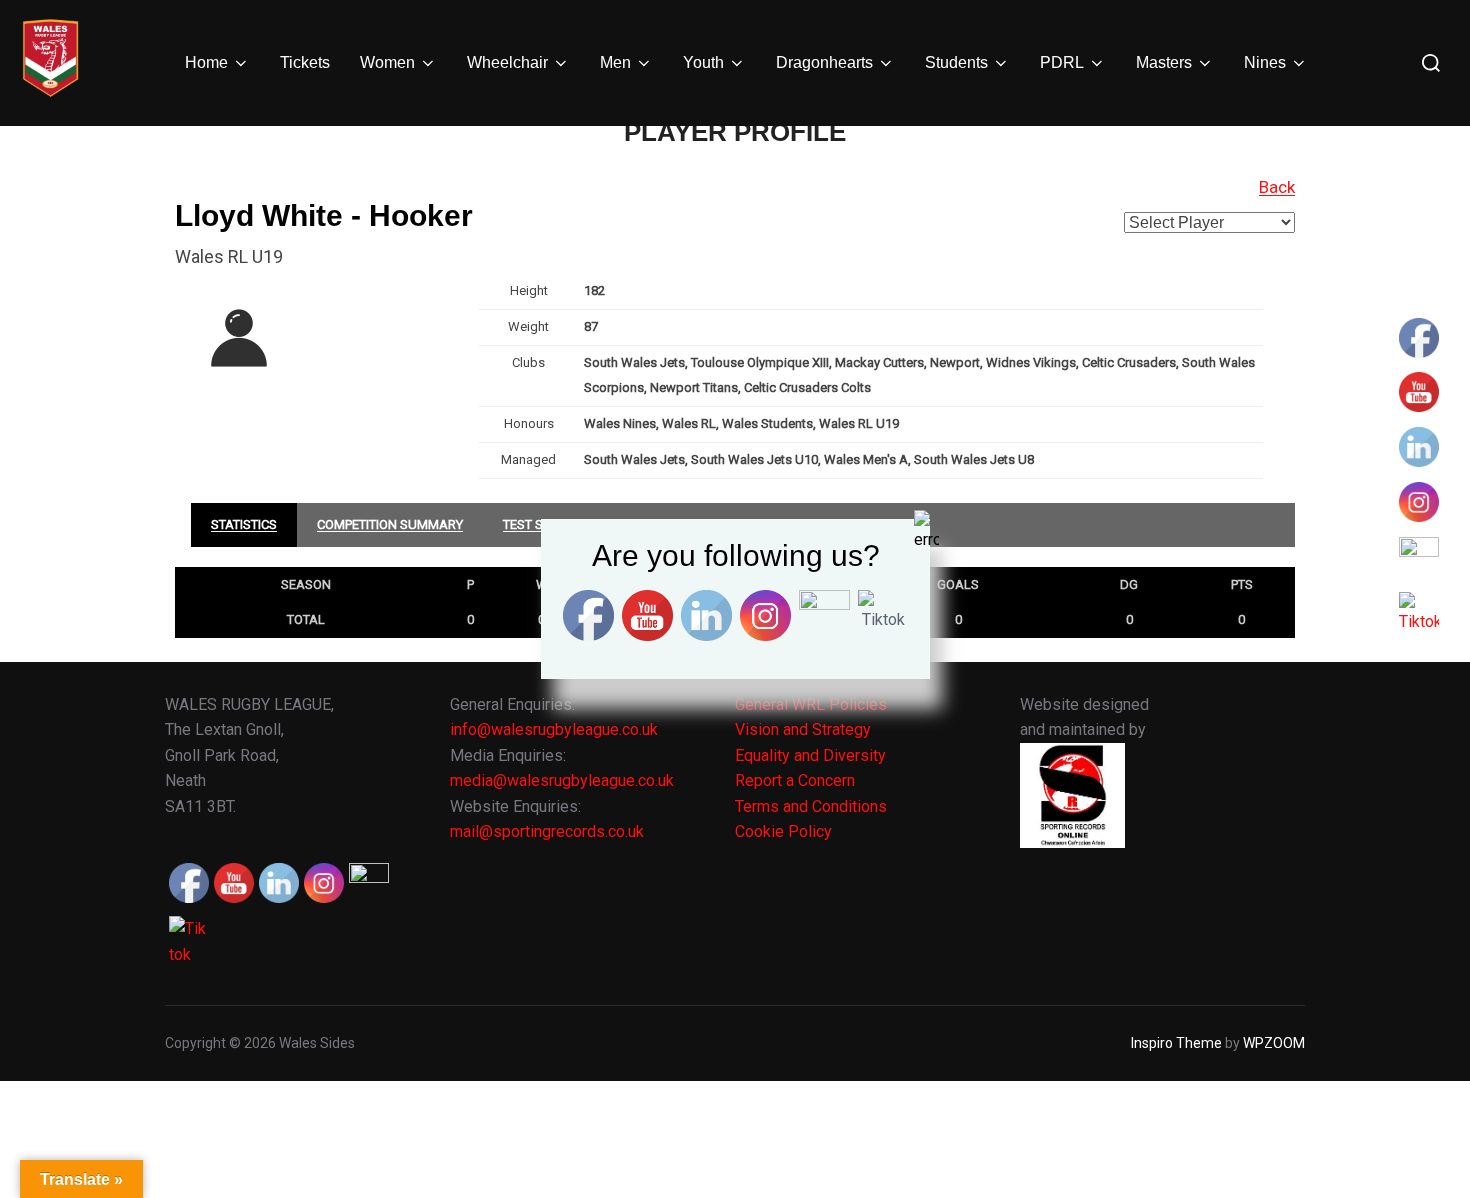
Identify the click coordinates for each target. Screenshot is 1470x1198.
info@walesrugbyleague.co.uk (554, 729)
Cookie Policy (783, 831)
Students (956, 62)
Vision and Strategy (803, 729)
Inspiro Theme (1176, 1043)
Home (206, 62)
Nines (1265, 62)
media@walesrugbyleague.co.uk (562, 780)
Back (1277, 187)
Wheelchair (507, 62)
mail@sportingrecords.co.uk (547, 831)
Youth (703, 62)
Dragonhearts (824, 62)
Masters (1164, 62)
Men (615, 62)
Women (387, 62)
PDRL (1062, 62)
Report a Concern (795, 780)
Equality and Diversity (810, 755)
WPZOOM (1274, 1043)
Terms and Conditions (811, 806)
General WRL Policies (811, 704)
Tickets (305, 62)
